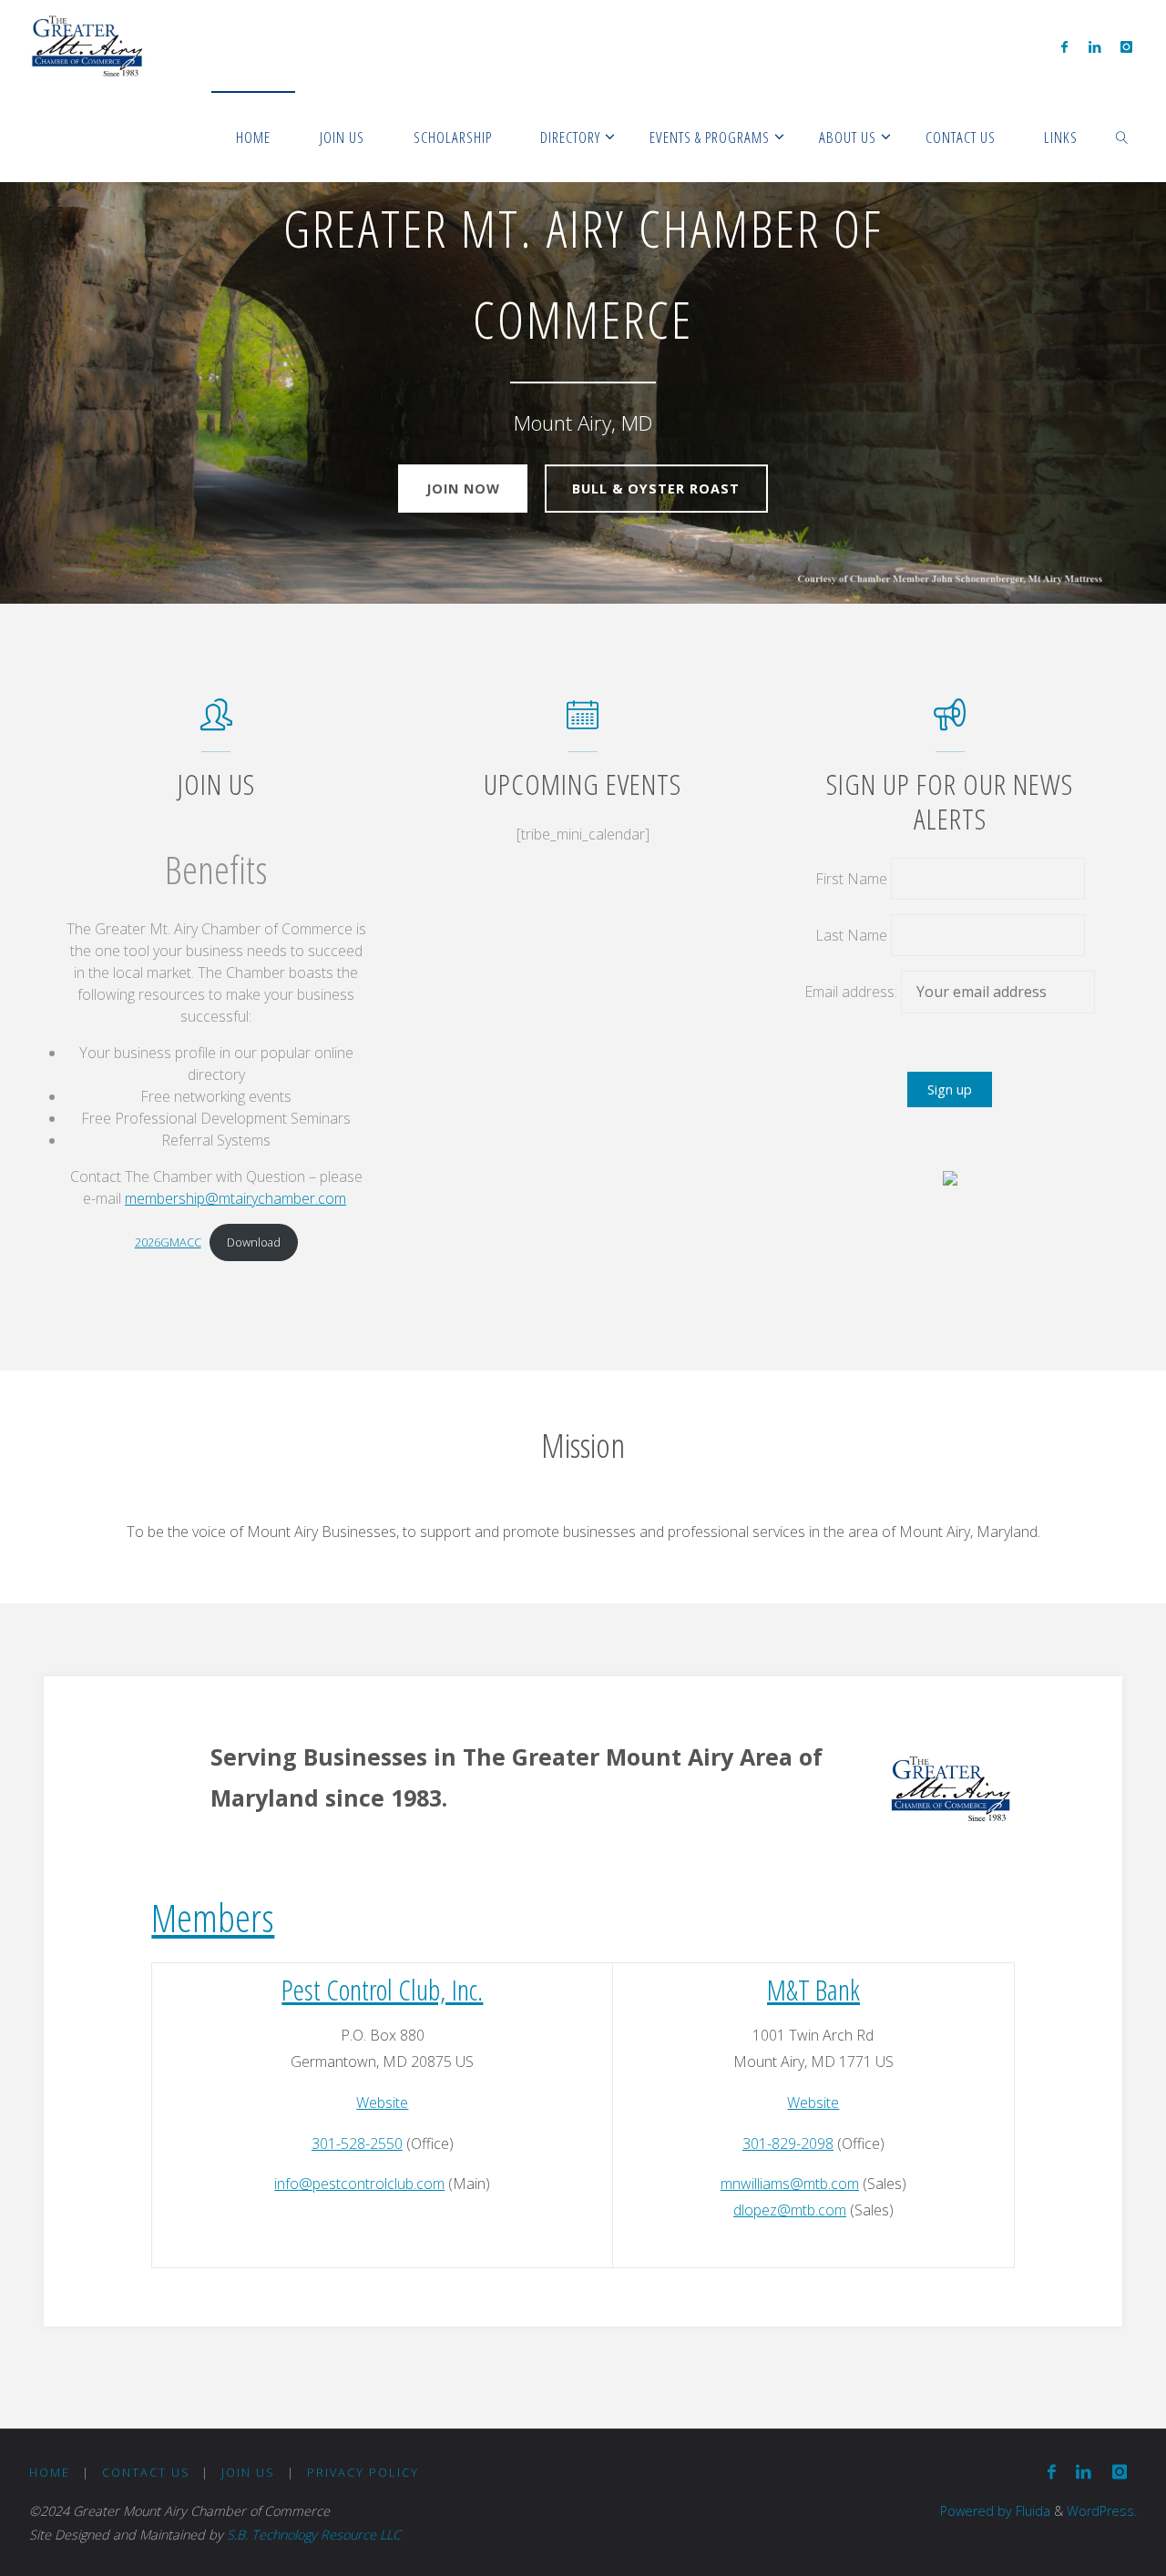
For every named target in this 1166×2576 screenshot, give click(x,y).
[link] (1122, 137)
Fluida (1031, 2511)
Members (213, 1917)
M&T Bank (813, 1989)
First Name (851, 879)
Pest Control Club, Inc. (382, 1989)
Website (382, 2103)
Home (50, 2472)
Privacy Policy (363, 2472)
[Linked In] (1094, 46)
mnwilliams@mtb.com (790, 2184)
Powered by (976, 2511)
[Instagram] (1126, 46)
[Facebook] (1064, 46)
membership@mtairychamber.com (235, 1198)
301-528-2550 (357, 2143)
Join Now (463, 489)
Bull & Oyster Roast (656, 489)
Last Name (851, 935)
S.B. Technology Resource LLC (314, 2535)
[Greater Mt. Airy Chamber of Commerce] (88, 46)
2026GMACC (168, 1242)
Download (254, 1242)
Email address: (853, 992)
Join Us (248, 2472)
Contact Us (146, 2472)
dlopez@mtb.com (790, 2210)
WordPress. (1102, 2511)
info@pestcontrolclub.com (359, 2184)
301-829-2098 (788, 2143)
